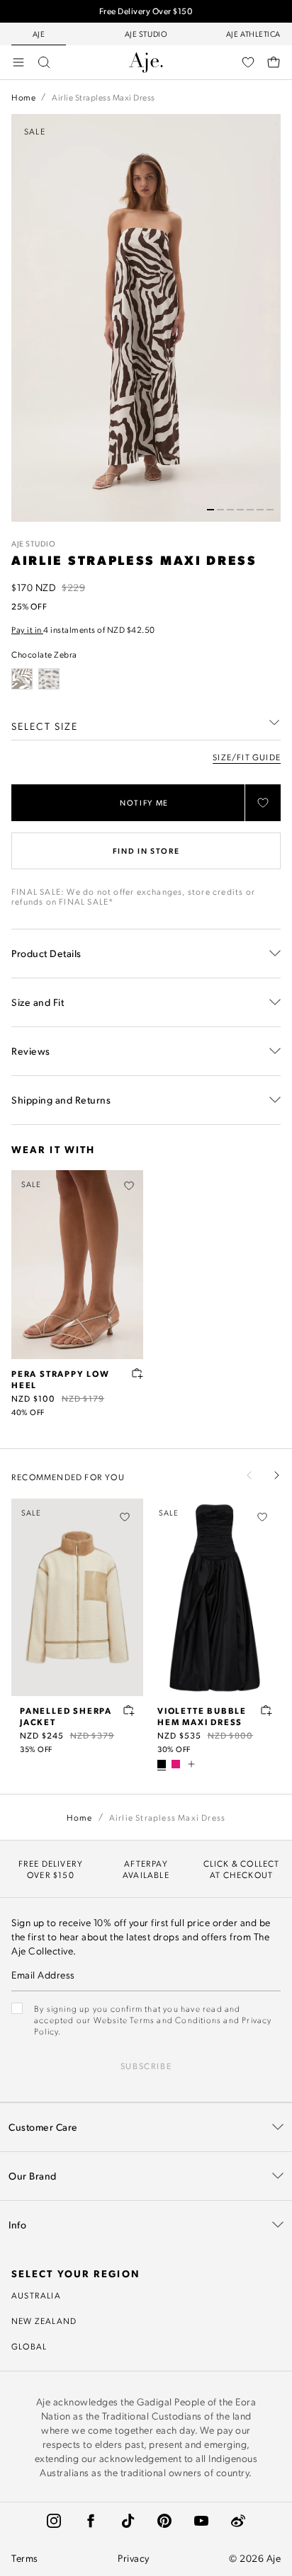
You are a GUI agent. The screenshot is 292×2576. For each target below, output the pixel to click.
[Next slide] (276, 1475)
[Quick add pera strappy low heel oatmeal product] (137, 1373)
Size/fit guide (247, 757)
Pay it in (27, 629)
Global (29, 2346)
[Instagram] (54, 2521)
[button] (210, 510)
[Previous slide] (249, 1475)
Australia (36, 2295)
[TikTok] (128, 2521)
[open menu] (18, 62)
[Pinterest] (164, 2521)
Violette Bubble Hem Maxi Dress (202, 1716)
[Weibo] (238, 2521)
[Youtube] (201, 2521)
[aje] (146, 62)
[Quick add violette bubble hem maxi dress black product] (266, 1710)
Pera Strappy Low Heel (61, 1379)
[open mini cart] (274, 62)
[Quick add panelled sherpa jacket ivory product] (129, 1710)
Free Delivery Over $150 (146, 11)
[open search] (44, 62)
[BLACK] (162, 1764)
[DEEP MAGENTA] (176, 1764)
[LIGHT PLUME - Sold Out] (49, 679)
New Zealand (44, 2320)
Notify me (144, 803)
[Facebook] (91, 2521)
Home (23, 97)
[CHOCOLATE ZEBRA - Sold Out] (22, 679)
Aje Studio (34, 544)
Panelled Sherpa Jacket (66, 1716)
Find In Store (146, 851)
